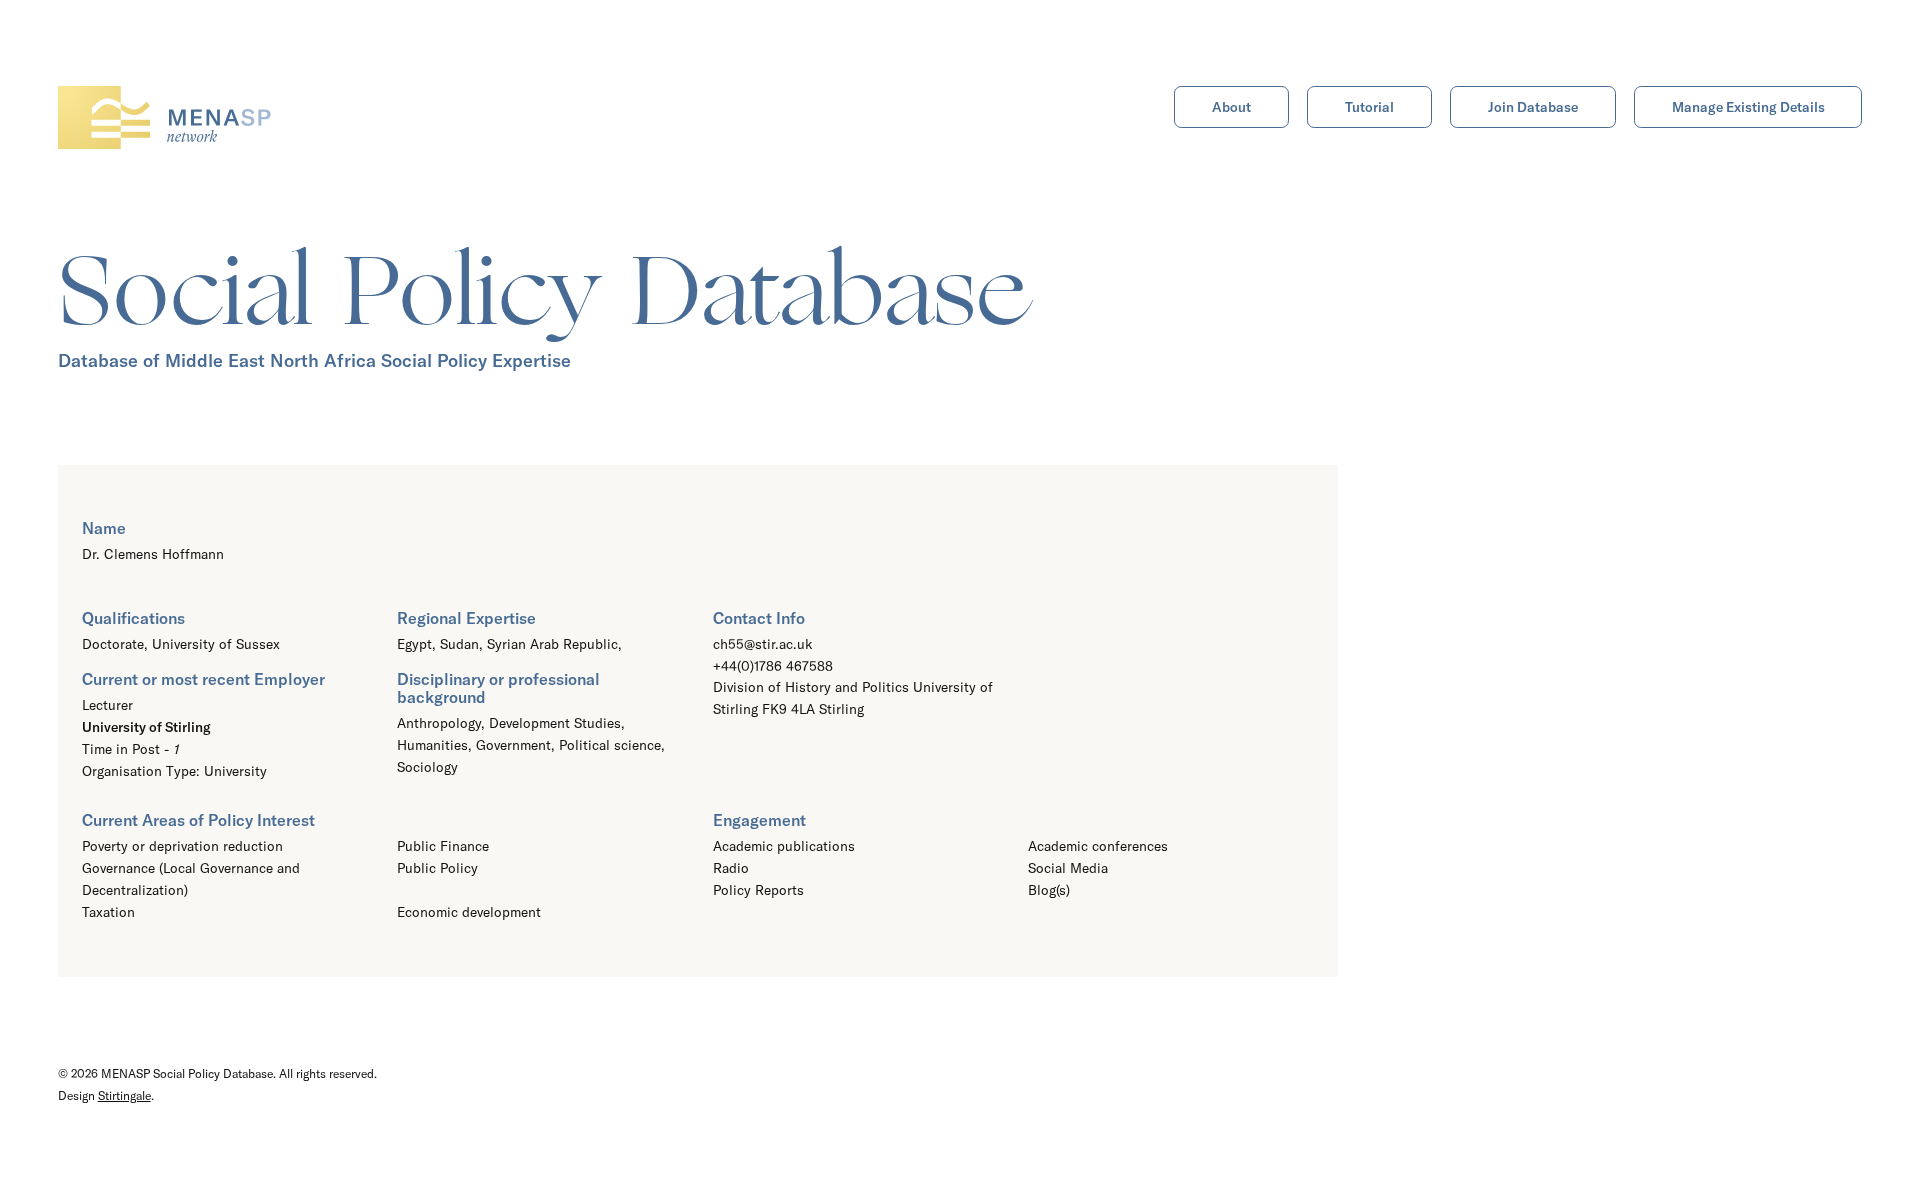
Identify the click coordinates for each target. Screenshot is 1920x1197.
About (1231, 107)
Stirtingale (124, 1095)
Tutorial (1369, 107)
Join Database (1533, 107)
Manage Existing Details (1748, 107)
